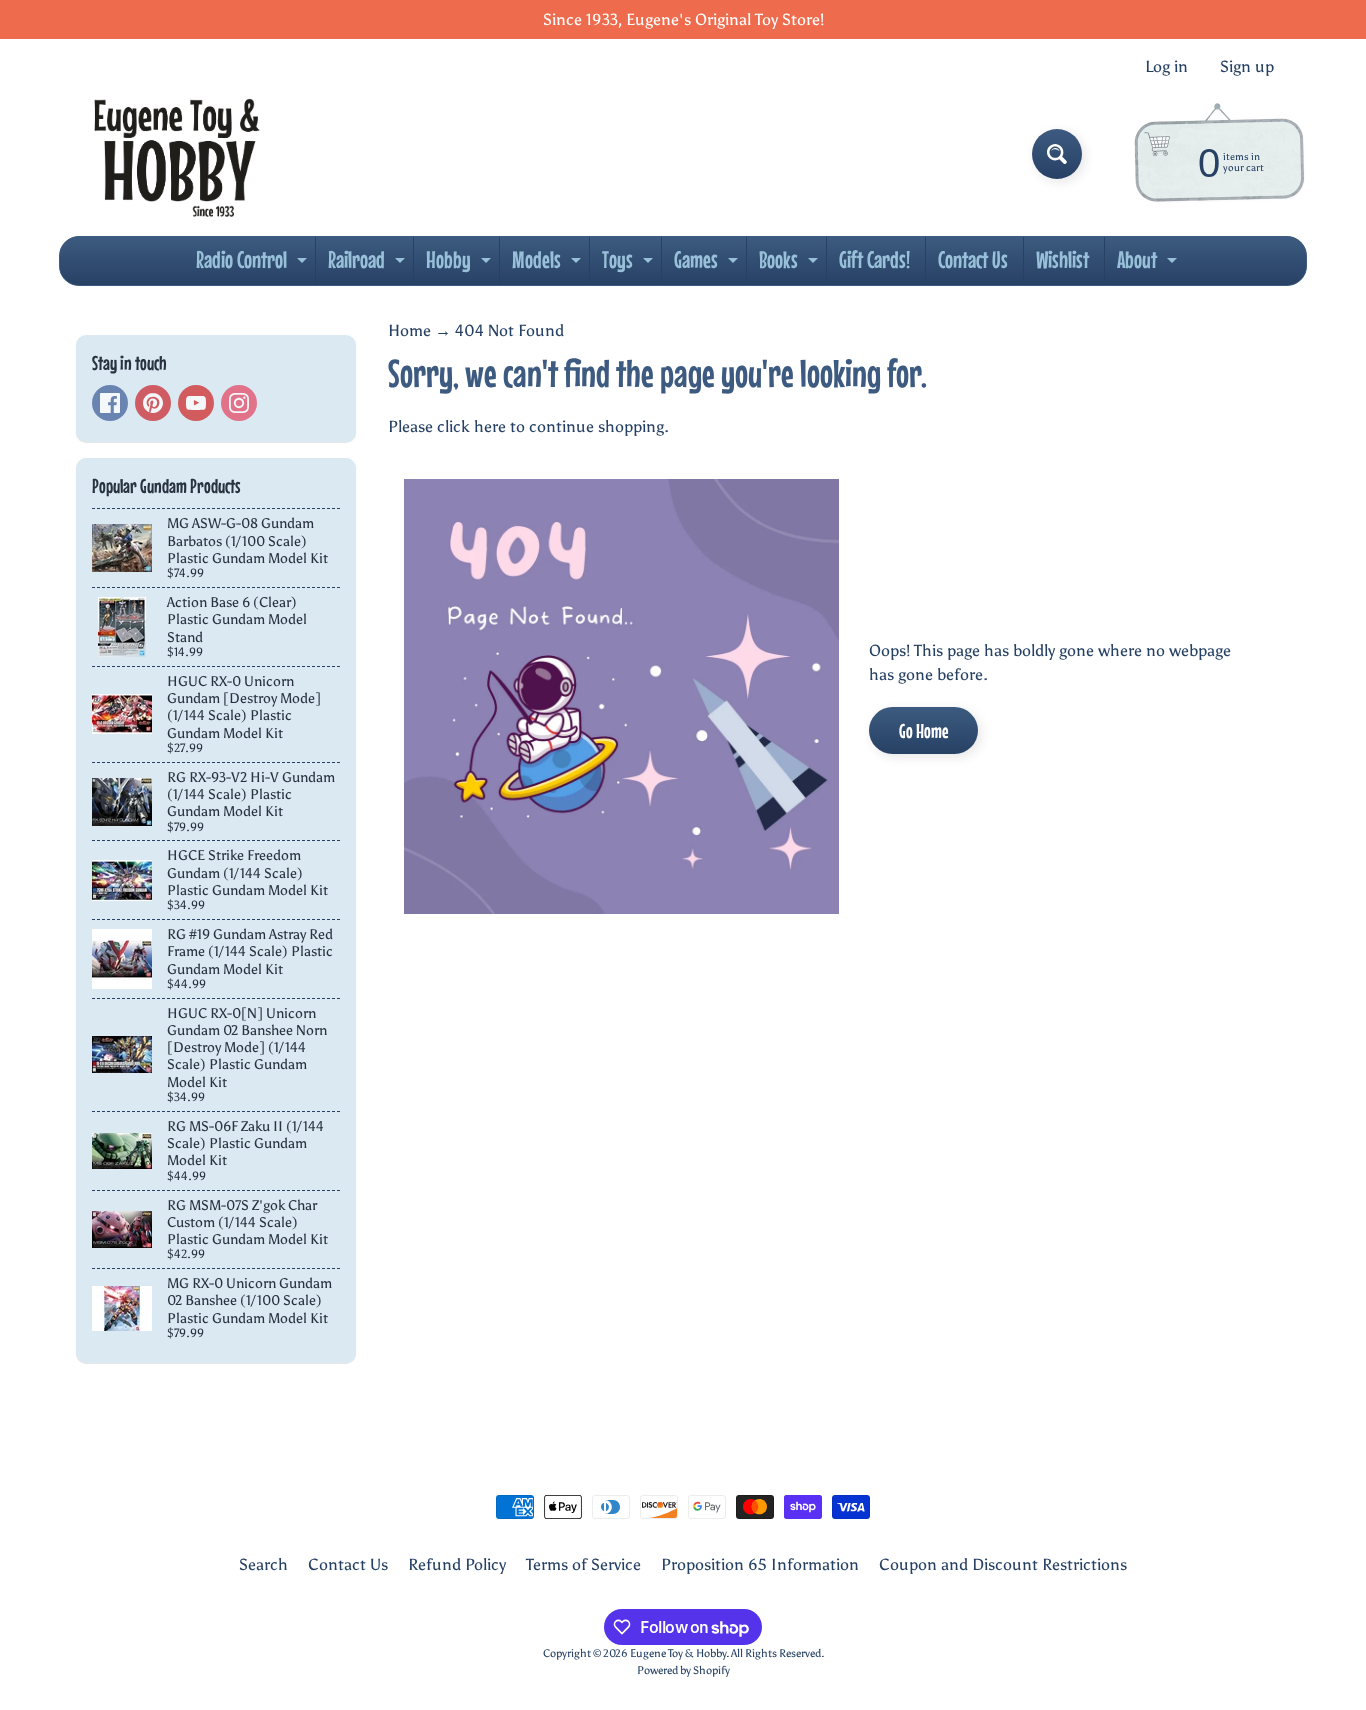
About (1149, 265)
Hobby (461, 265)
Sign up (1247, 67)
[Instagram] (239, 403)
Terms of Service (583, 1564)
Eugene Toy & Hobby (678, 1653)
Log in (1166, 67)
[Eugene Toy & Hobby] (176, 154)
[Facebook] (110, 403)
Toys (630, 265)
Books (791, 265)
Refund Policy (457, 1564)
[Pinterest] (153, 403)
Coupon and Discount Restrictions (1003, 1564)
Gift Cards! (874, 259)
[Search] (1057, 154)
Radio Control (254, 265)
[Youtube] (196, 403)
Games (708, 265)
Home (409, 330)
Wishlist (1062, 259)
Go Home (923, 730)
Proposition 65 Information (760, 1564)
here (490, 426)
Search (263, 1564)
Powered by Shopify (683, 1670)
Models (549, 265)
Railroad (369, 265)
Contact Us (973, 259)
